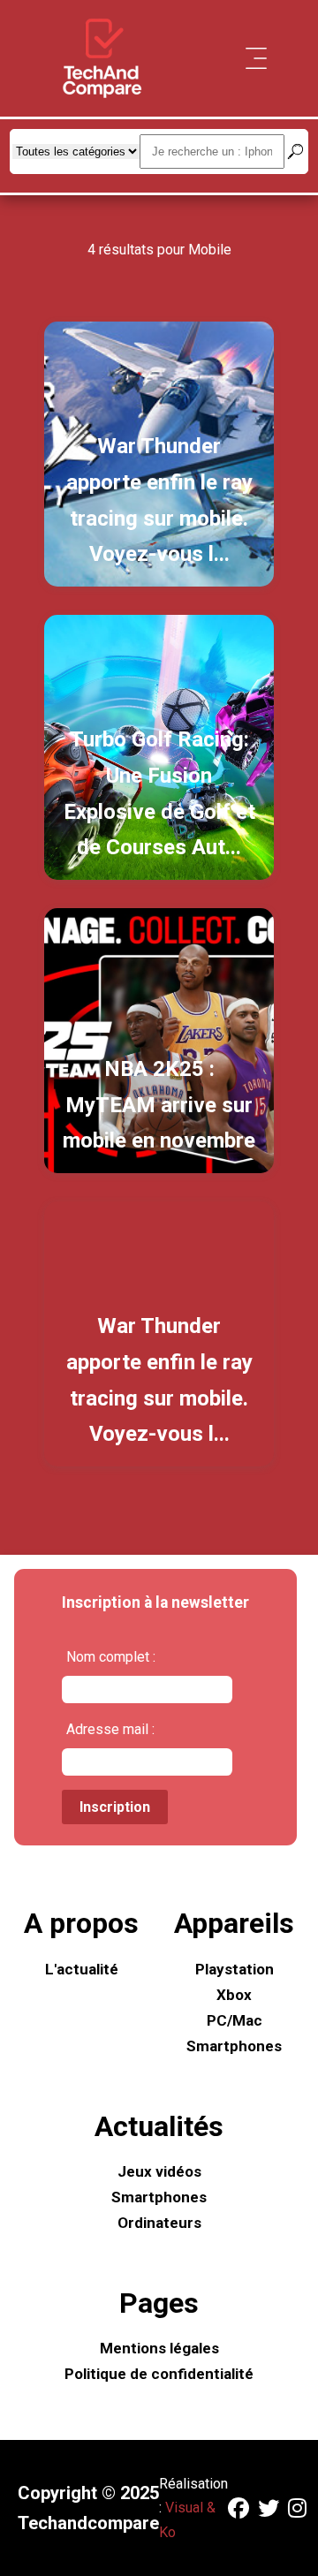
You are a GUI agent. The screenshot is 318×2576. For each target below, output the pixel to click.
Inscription (115, 1807)
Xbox (234, 1995)
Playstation (235, 1969)
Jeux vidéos (159, 2171)
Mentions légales (159, 2348)
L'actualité (82, 1969)
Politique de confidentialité (159, 2374)
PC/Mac (235, 2020)
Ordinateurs (159, 2223)
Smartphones (234, 2046)
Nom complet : (111, 1657)
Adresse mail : (110, 1729)
